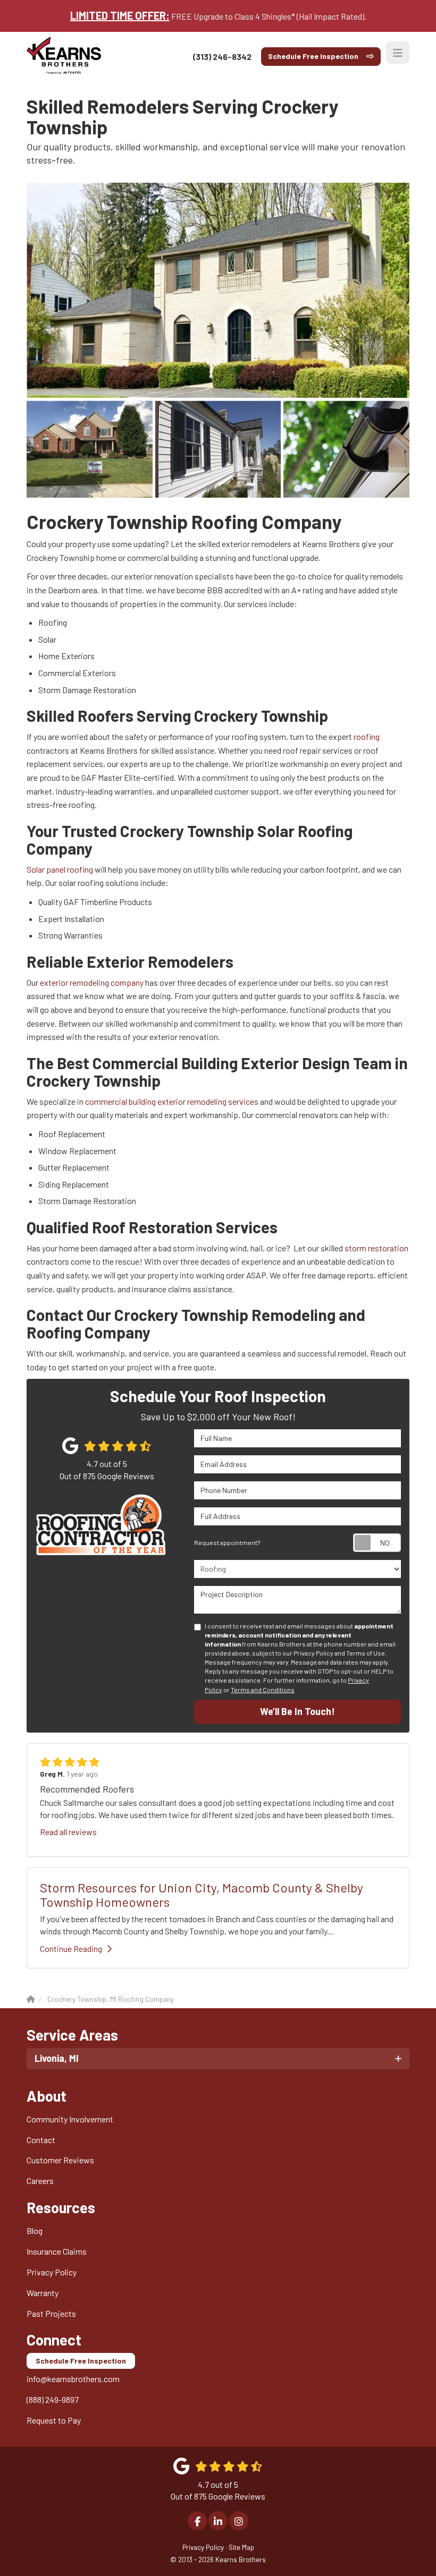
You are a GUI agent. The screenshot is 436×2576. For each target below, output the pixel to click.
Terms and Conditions (263, 1690)
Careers (40, 2181)
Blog (35, 2230)
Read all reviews (68, 1832)
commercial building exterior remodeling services (172, 1101)
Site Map (241, 2547)
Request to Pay (54, 2420)
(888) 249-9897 (53, 2399)
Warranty (43, 2293)
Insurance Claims (57, 2251)
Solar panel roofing (60, 869)
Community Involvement (70, 2119)
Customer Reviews (60, 2160)
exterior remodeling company (92, 982)
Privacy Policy (52, 2272)
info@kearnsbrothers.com (73, 2379)
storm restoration (376, 1248)
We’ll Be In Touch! (297, 1711)
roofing (367, 736)
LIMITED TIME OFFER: (120, 15)
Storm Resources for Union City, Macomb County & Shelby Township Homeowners (202, 1894)
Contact (41, 2140)
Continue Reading (71, 1948)
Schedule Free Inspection (313, 56)
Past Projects (51, 2313)
